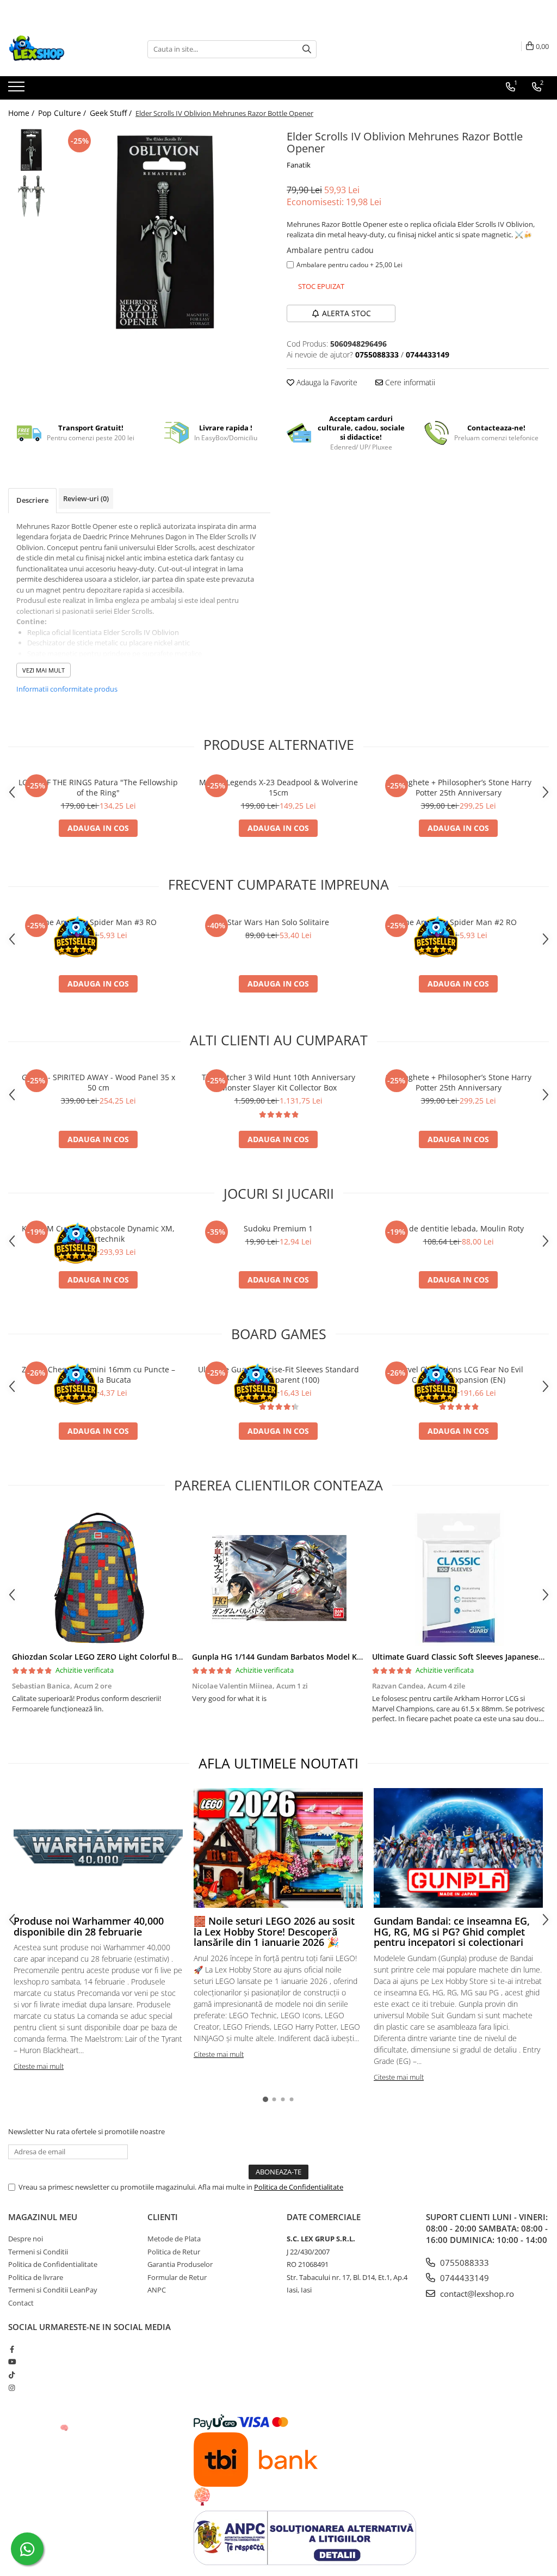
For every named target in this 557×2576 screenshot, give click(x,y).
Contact (21, 2303)
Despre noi (26, 2239)
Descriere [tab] (32, 500)
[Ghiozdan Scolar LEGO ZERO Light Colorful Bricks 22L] (98, 1578)
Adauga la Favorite (326, 382)
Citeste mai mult (39, 2066)
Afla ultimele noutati (278, 1763)
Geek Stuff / (112, 113)
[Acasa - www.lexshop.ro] (63, 49)
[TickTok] (12, 2375)
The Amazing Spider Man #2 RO (459, 922)
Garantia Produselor (180, 2264)
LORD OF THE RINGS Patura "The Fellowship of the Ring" (98, 787)
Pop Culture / (63, 113)
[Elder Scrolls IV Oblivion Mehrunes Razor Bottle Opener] (165, 232)
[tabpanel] (165, 232)
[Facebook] (12, 2349)
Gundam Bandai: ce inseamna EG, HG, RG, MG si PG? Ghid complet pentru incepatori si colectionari (452, 1932)
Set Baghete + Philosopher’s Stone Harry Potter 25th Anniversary (459, 787)
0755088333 (463, 2263)
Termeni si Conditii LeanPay (53, 2290)
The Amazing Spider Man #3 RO (98, 922)
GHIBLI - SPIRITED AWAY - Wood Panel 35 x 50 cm (98, 1082)
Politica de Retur (174, 2252)
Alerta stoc (346, 313)
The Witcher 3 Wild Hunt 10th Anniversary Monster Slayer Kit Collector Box (278, 1082)
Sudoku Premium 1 (278, 1228)
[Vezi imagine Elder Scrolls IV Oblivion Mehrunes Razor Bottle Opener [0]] (31, 150)
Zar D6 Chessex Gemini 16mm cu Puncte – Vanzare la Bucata (98, 1375)
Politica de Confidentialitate (299, 2187)
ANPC (157, 2290)
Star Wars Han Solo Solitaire (278, 922)
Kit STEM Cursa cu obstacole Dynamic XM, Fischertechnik (98, 1234)
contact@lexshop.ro (476, 2294)
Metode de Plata (174, 2239)
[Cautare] (307, 49)
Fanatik (299, 165)
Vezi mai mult (44, 670)
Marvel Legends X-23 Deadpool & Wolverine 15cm (278, 787)
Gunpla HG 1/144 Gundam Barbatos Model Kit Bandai (291, 1657)
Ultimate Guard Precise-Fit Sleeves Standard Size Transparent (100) (278, 1375)
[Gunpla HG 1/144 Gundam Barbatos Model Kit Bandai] (278, 1578)
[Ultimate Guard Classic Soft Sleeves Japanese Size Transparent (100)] (458, 1578)
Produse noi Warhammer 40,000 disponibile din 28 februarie (89, 1926)
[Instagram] (12, 2388)
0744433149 (463, 2278)
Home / (22, 113)
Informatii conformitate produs (67, 689)
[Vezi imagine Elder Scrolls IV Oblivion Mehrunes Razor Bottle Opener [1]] (31, 196)
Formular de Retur (177, 2277)
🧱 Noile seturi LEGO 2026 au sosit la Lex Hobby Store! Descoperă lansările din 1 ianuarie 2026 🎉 (274, 1932)
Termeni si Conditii (38, 2252)
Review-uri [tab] (86, 498)
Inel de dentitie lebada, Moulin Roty (459, 1228)
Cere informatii (409, 382)
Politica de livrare (36, 2277)
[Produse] (18, 90)
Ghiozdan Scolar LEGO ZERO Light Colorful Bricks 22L (111, 1657)
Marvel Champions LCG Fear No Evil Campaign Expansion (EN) (458, 1375)
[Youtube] (12, 2362)
